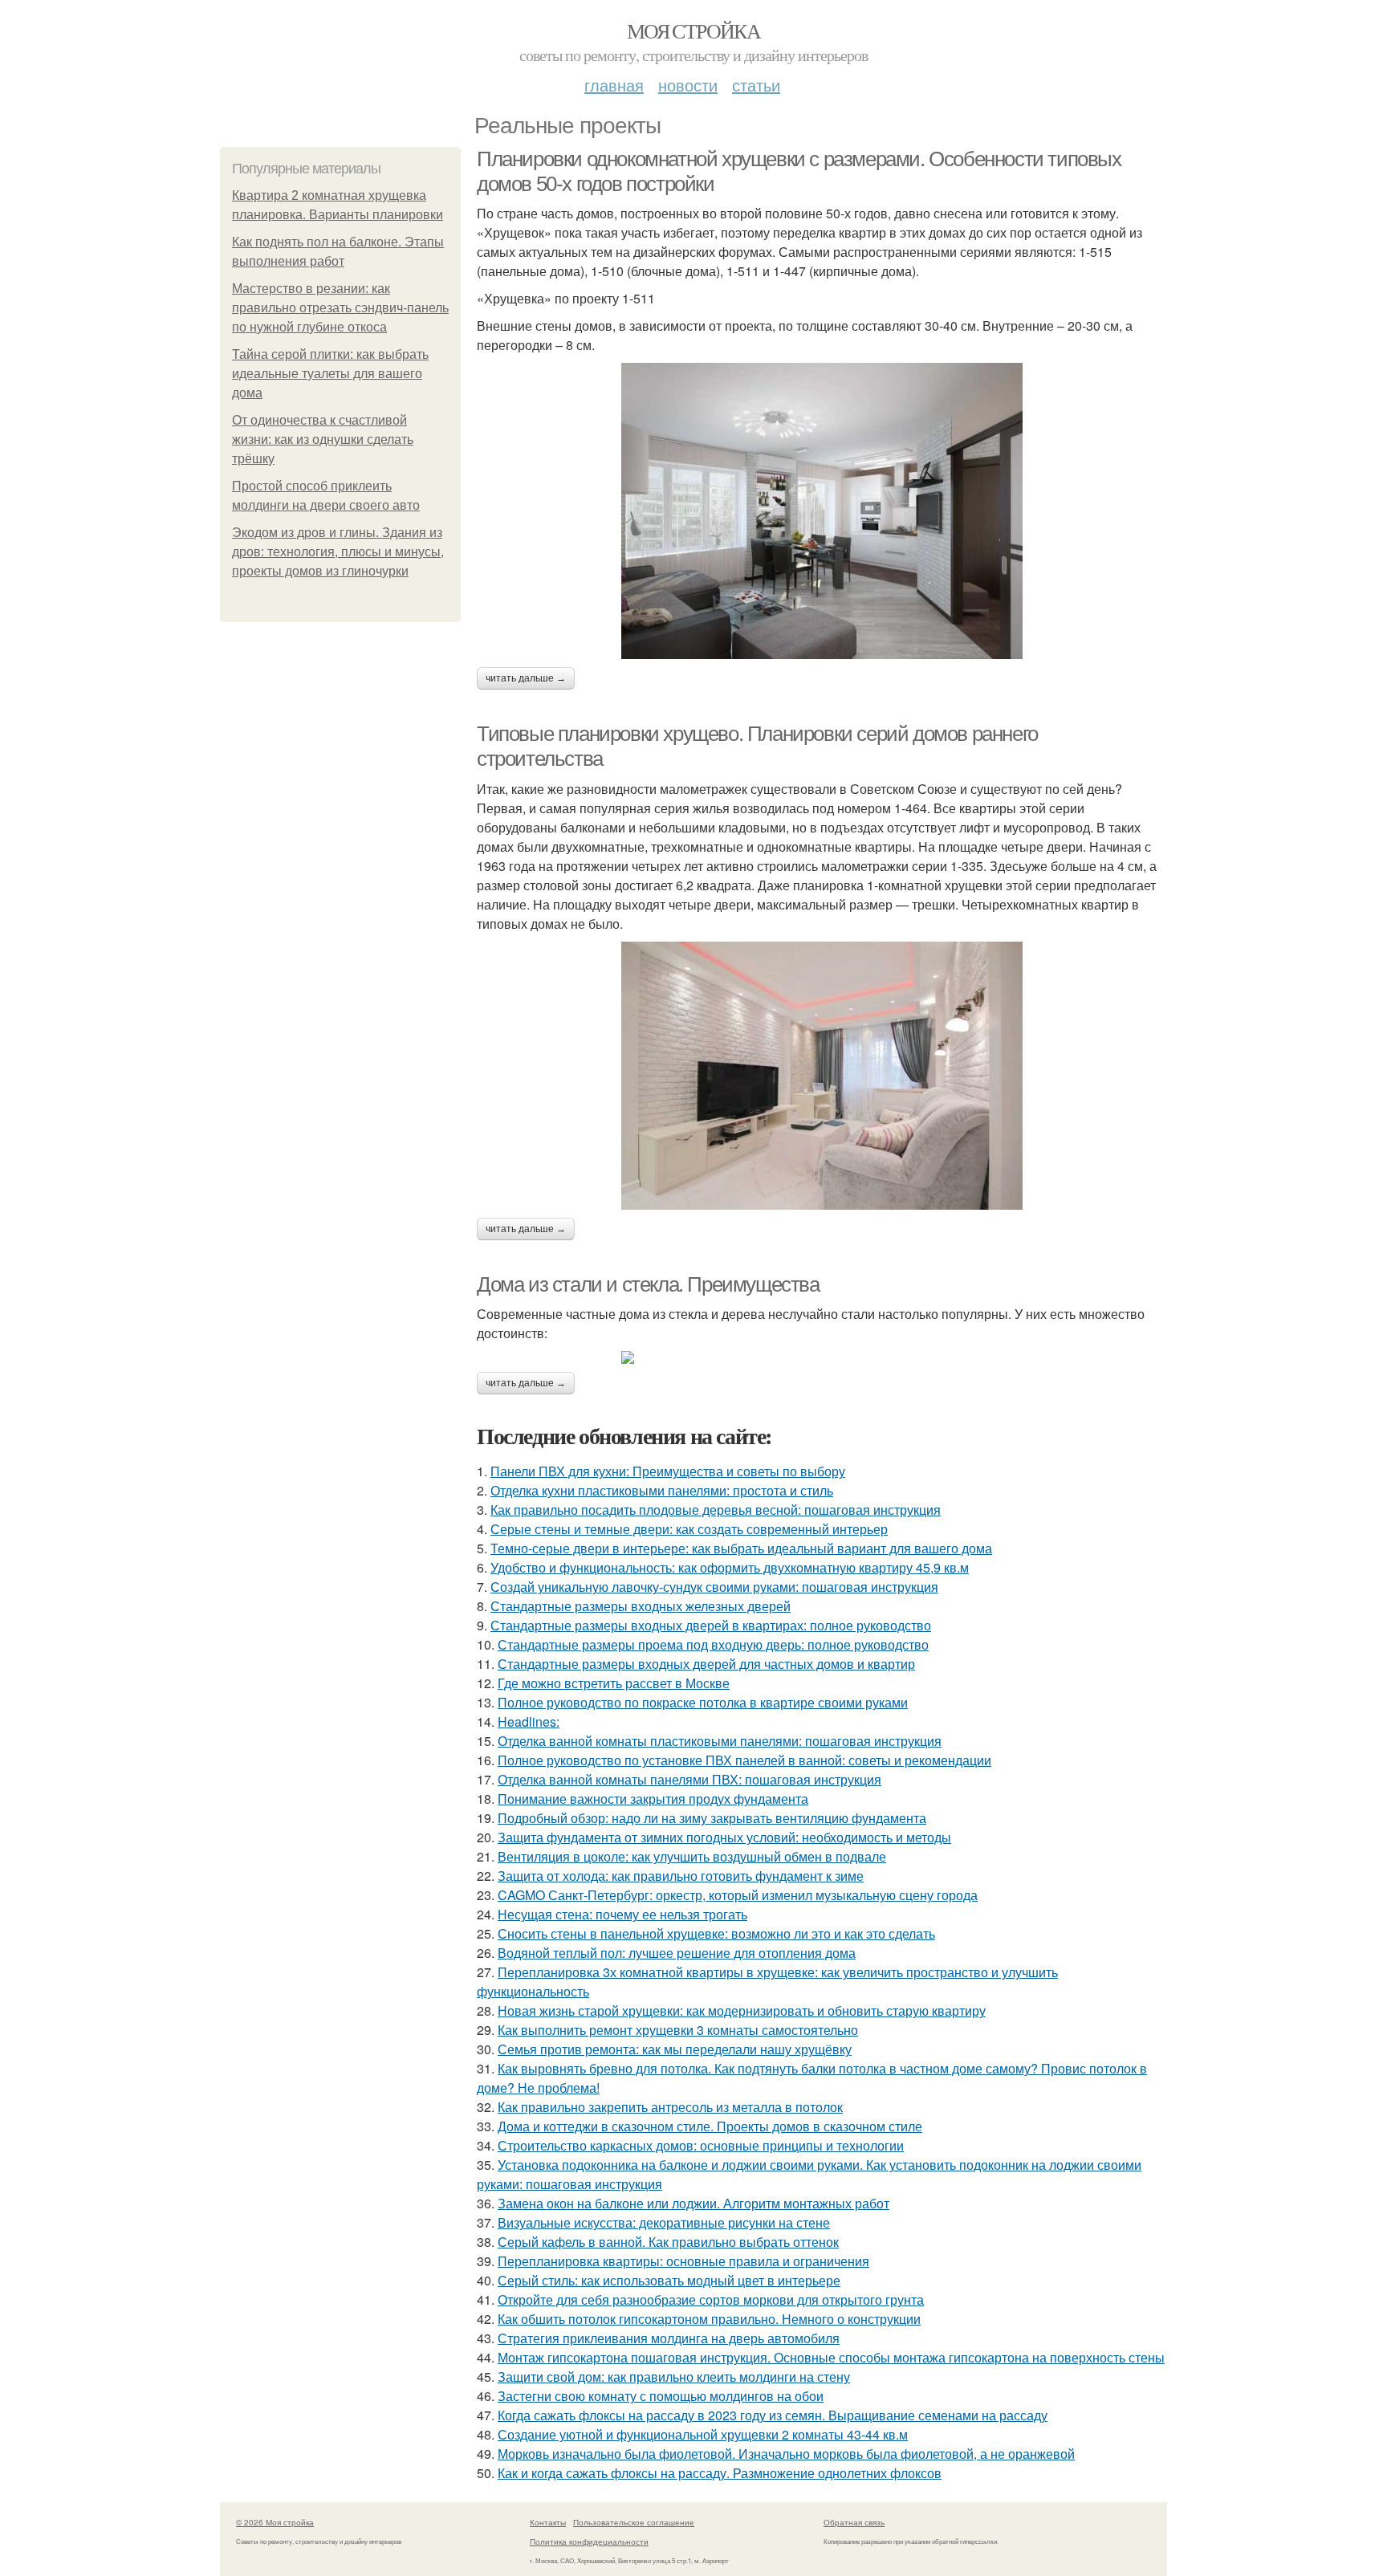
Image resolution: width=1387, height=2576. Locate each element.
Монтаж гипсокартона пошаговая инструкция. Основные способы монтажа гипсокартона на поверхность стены (831, 2357)
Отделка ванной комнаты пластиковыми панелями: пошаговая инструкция (720, 1741)
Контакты (548, 2522)
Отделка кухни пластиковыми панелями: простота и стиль (662, 1490)
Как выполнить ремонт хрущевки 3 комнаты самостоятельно (678, 2030)
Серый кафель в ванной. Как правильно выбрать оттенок (668, 2242)
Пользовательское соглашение (634, 2522)
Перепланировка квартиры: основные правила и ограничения (683, 2261)
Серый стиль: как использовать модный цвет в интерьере (669, 2280)
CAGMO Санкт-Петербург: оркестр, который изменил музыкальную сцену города (738, 1895)
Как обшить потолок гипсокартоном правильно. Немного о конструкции (709, 2319)
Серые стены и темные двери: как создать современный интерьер (689, 1529)
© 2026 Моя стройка (275, 2522)
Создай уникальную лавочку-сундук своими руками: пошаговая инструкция (714, 1587)
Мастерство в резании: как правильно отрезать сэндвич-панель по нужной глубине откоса (340, 308)
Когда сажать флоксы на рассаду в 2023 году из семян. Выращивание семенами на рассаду (773, 2415)
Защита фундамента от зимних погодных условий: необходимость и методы (724, 1837)
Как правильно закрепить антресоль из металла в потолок (670, 2107)
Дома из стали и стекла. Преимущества (648, 1284)
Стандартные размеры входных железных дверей (641, 1606)
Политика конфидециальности (589, 2541)
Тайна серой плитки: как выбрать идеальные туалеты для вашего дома (330, 374)
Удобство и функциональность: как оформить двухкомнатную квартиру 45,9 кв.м (730, 1567)
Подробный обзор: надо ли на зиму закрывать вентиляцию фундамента (712, 1818)
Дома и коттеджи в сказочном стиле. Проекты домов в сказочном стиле (710, 2126)
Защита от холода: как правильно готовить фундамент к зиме (681, 1876)
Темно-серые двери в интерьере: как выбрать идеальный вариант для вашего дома (741, 1548)
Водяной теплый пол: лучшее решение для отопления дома (677, 1953)
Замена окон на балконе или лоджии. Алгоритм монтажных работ (693, 2203)
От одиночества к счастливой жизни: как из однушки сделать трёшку (323, 440)
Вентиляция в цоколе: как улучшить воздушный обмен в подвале (692, 1856)
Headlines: (529, 1721)
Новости (688, 85)
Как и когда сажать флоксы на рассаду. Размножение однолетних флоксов (720, 2473)
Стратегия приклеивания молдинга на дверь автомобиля (669, 2338)
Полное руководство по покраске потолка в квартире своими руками (703, 1702)
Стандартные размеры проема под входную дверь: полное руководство (713, 1644)
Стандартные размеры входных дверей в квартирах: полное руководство (711, 1625)
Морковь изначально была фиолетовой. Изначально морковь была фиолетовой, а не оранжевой (786, 2454)
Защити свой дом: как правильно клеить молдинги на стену (674, 2377)
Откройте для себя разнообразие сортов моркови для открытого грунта (711, 2299)
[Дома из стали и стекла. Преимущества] (822, 1357)
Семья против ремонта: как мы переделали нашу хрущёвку (675, 2049)
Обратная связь (854, 2522)
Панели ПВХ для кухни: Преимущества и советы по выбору (668, 1471)
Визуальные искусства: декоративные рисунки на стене (664, 2222)
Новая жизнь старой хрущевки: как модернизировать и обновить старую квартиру (742, 2010)
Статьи (756, 85)
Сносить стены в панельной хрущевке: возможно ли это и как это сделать (716, 1933)
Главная (614, 85)
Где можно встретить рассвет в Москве (614, 1683)
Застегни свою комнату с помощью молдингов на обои (661, 2396)
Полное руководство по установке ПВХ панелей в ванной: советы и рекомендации (744, 1760)
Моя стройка (693, 31)
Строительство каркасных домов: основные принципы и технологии (701, 2145)
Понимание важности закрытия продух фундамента (653, 1799)
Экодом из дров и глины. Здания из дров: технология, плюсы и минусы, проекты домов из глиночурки (338, 552)
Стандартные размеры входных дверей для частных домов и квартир (706, 1664)
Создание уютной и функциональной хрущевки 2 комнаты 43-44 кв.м (703, 2434)
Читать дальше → (526, 678)
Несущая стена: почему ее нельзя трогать (622, 1914)
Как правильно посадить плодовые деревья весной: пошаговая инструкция (716, 1510)
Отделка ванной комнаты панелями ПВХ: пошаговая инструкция (689, 1779)
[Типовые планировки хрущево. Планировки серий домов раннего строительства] (822, 1076)
